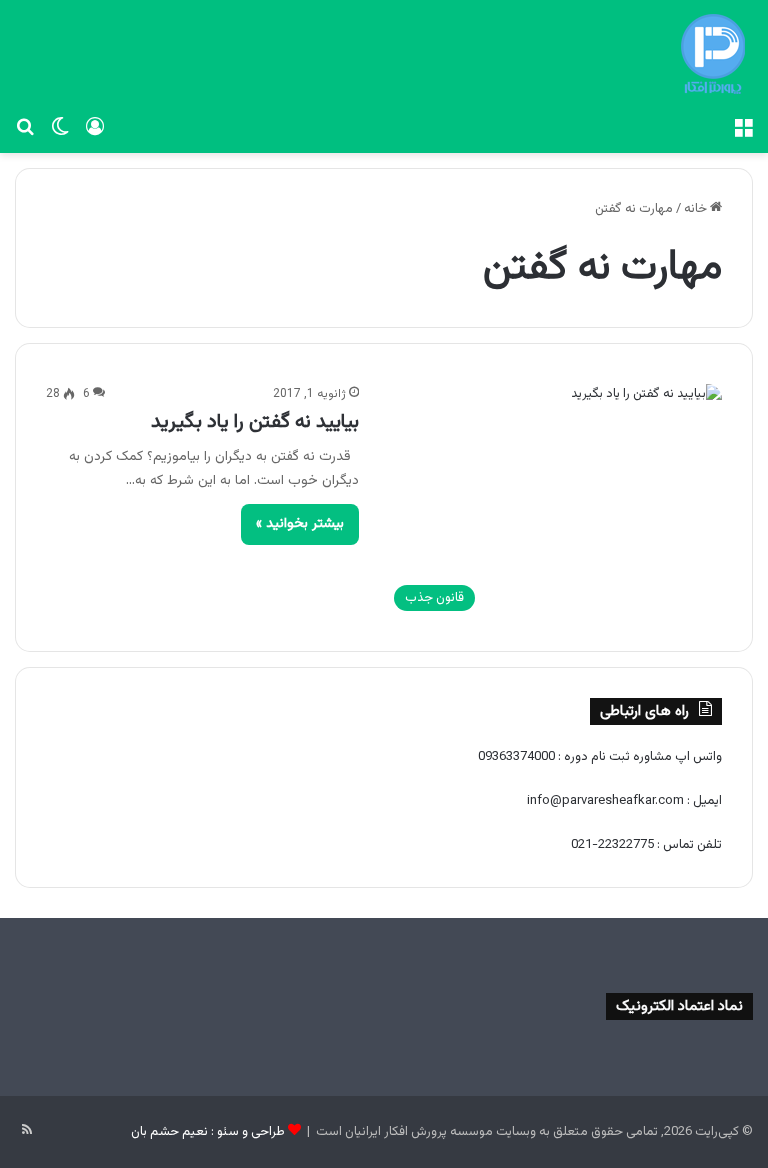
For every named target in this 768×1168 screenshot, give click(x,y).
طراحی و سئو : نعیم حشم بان (208, 1132)
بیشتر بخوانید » (300, 524)
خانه (697, 209)
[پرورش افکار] (713, 54)
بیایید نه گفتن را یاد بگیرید (255, 422)
